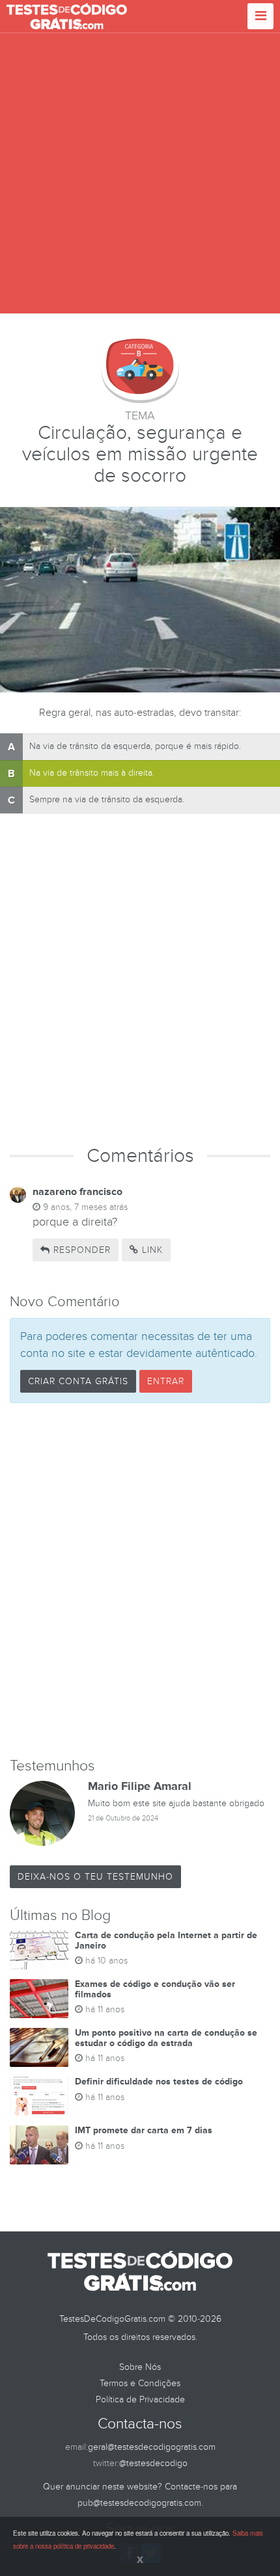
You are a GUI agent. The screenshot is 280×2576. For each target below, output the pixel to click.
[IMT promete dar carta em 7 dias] (39, 2145)
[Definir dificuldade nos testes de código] (39, 2096)
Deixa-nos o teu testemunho (95, 1877)
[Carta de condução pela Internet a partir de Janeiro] (39, 1950)
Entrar (166, 1381)
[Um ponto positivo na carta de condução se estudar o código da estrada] (39, 2047)
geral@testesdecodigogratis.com (152, 2447)
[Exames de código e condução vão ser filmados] (39, 1999)
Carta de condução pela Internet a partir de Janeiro (166, 1940)
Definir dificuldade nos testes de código (159, 2082)
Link (151, 1250)
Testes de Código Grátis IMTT (67, 16)
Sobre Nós (140, 2367)
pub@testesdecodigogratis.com (139, 2503)
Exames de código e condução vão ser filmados (155, 1989)
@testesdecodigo (153, 2463)
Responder (80, 1250)
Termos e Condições (140, 2383)
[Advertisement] (140, 174)
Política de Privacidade (140, 2399)
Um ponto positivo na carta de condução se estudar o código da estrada (166, 2038)
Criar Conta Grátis (78, 1381)
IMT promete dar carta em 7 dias (144, 2130)
